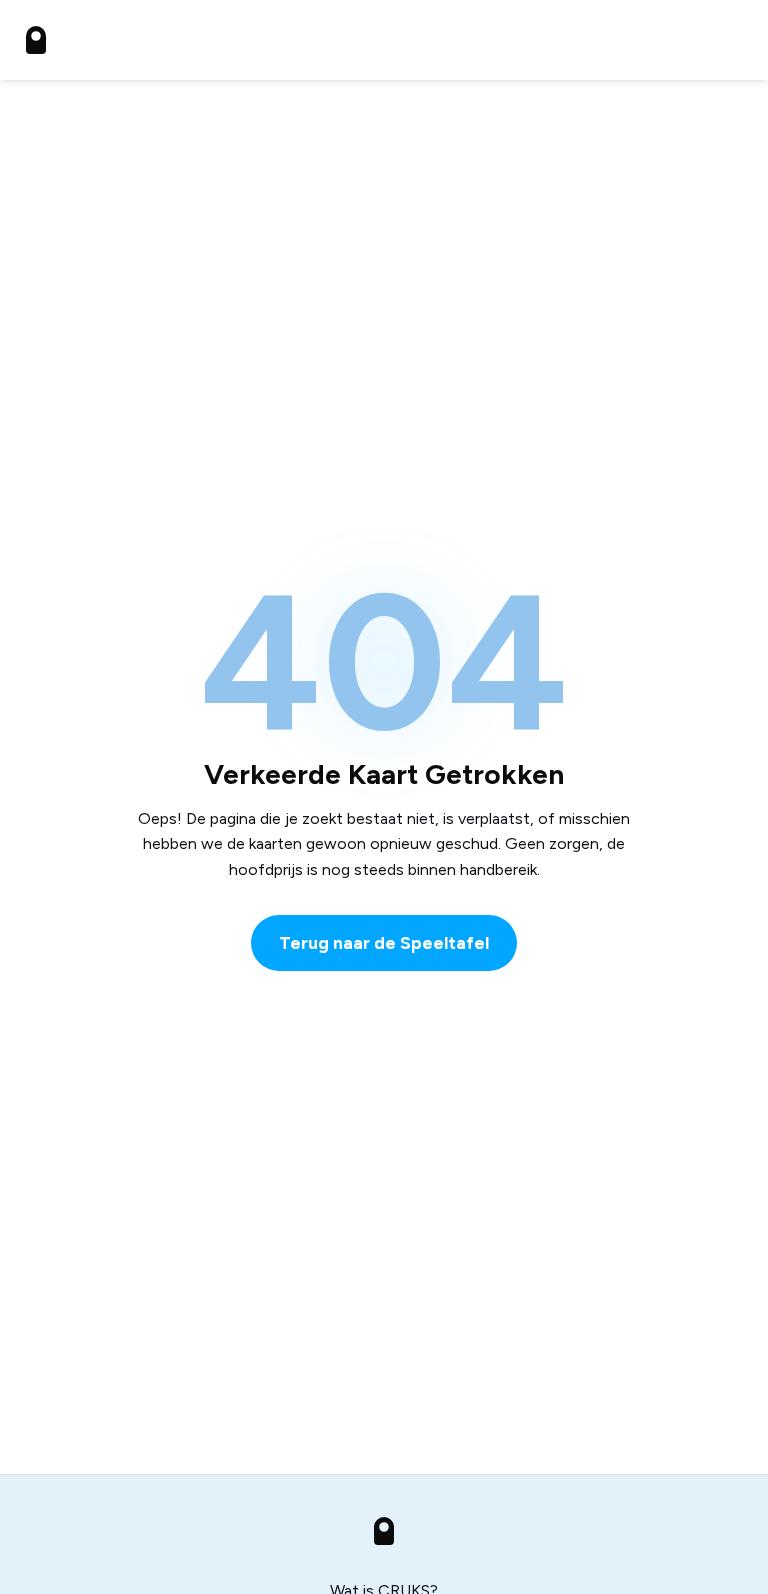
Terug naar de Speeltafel (384, 942)
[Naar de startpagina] (36, 40)
